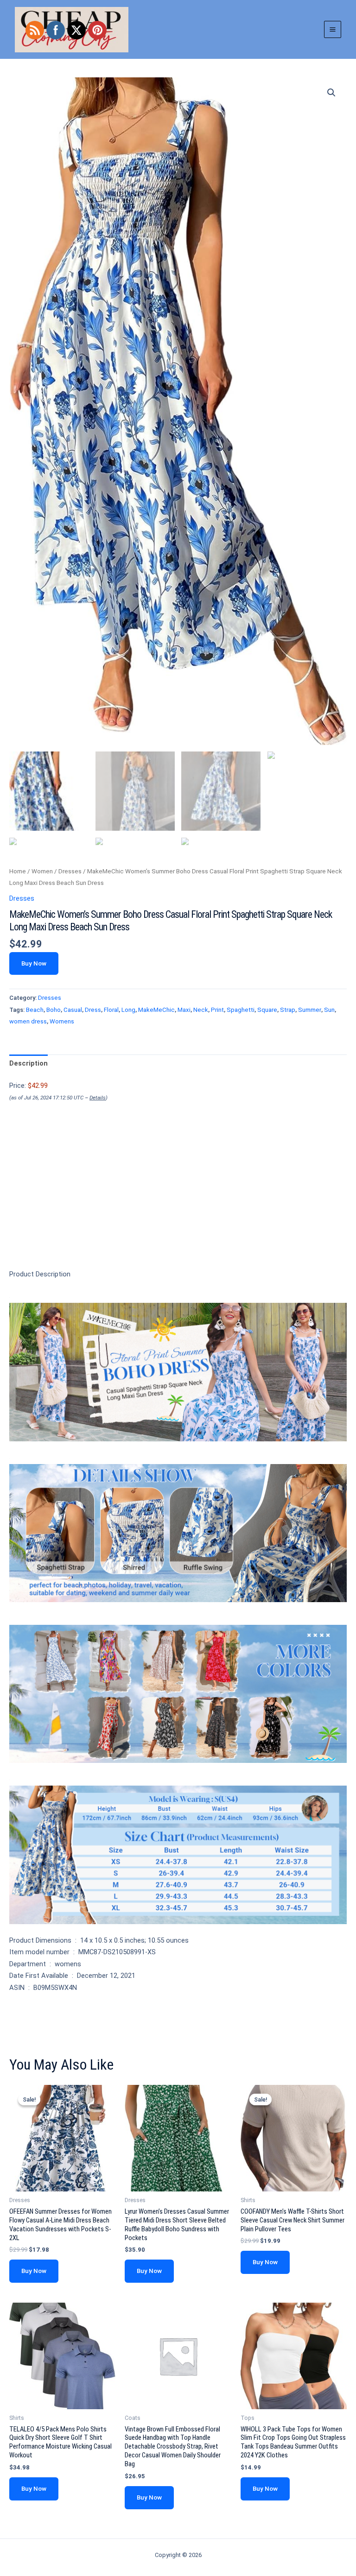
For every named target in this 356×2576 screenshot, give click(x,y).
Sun (329, 1010)
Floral (111, 1010)
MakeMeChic (156, 1010)
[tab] (29, 1064)
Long (128, 1010)
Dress (93, 1010)
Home (18, 871)
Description (29, 1063)
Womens (62, 1021)
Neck (201, 1010)
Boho (54, 1010)
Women (42, 871)
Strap (288, 1010)
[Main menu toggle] (333, 29)
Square (267, 1010)
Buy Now (34, 963)
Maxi (184, 1010)
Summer (310, 1010)
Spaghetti (241, 1010)
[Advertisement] (178, 1201)
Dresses (70, 871)
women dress (28, 1021)
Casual (73, 1010)
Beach (35, 1010)
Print (217, 1010)
